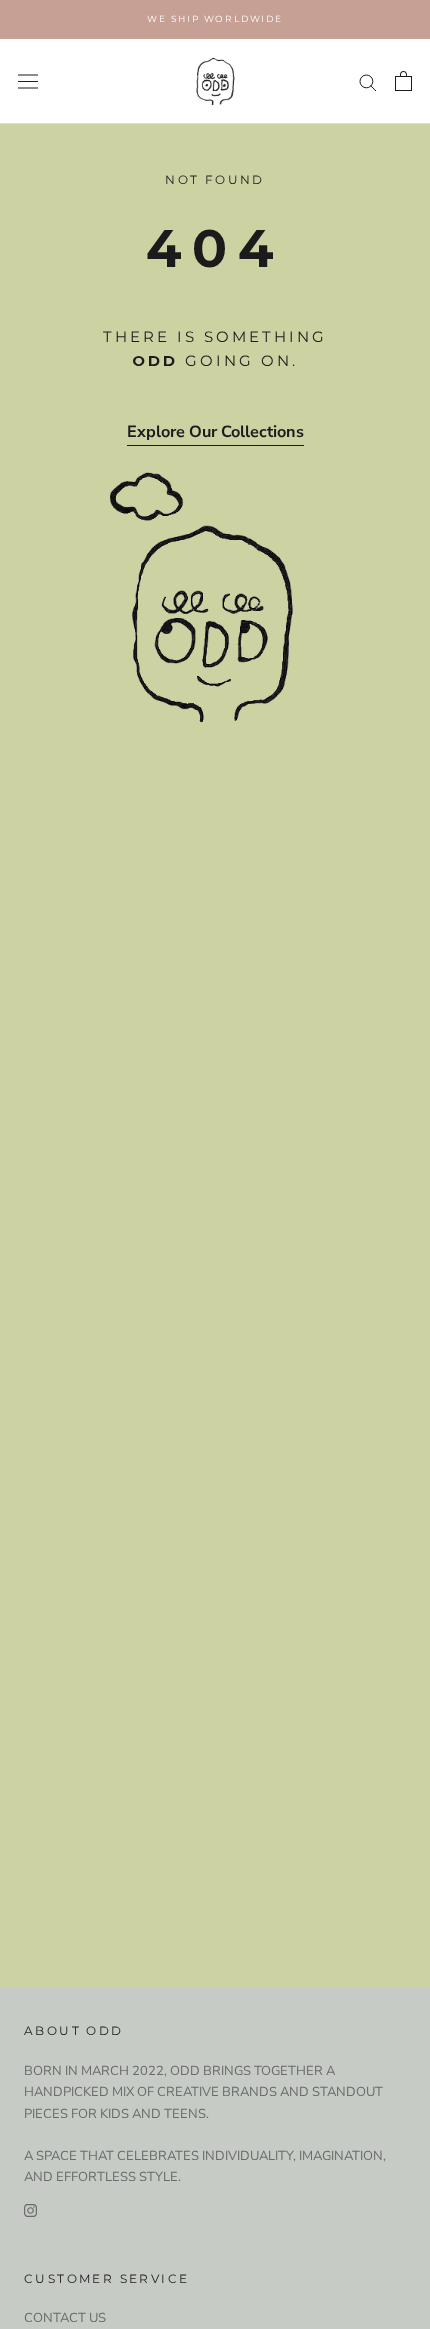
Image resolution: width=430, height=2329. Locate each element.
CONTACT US (65, 2318)
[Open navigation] (28, 81)
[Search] (368, 81)
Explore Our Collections (215, 432)
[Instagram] (30, 2210)
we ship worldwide (215, 18)
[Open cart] (403, 81)
